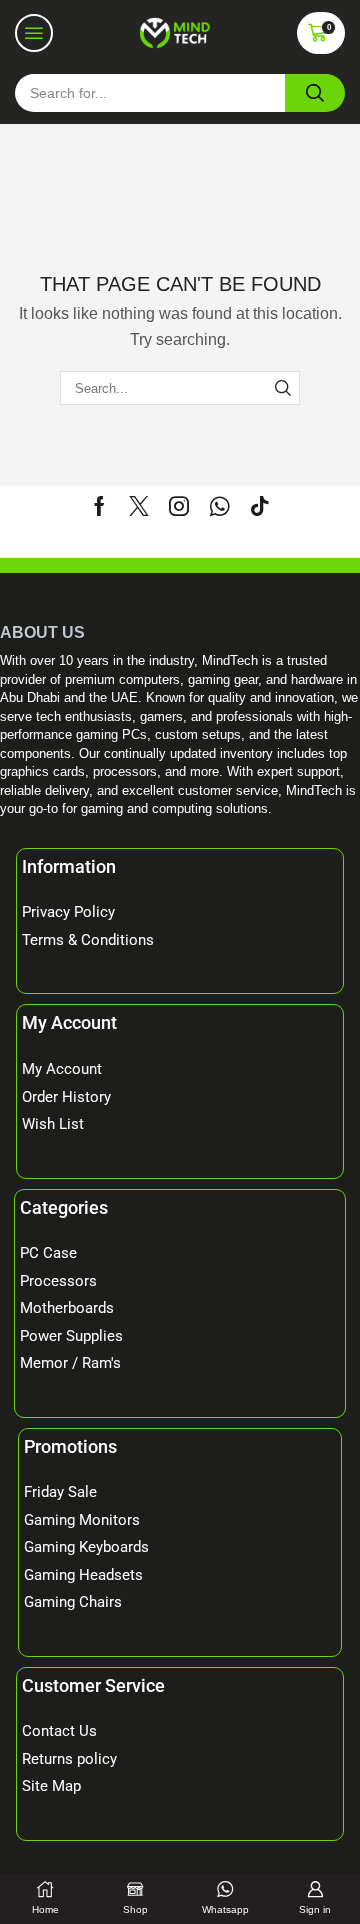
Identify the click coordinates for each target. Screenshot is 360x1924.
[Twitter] (139, 506)
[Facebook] (99, 506)
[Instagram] (179, 506)
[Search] (315, 93)
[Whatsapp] (219, 506)
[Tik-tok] (260, 506)
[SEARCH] (283, 388)
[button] (34, 33)
